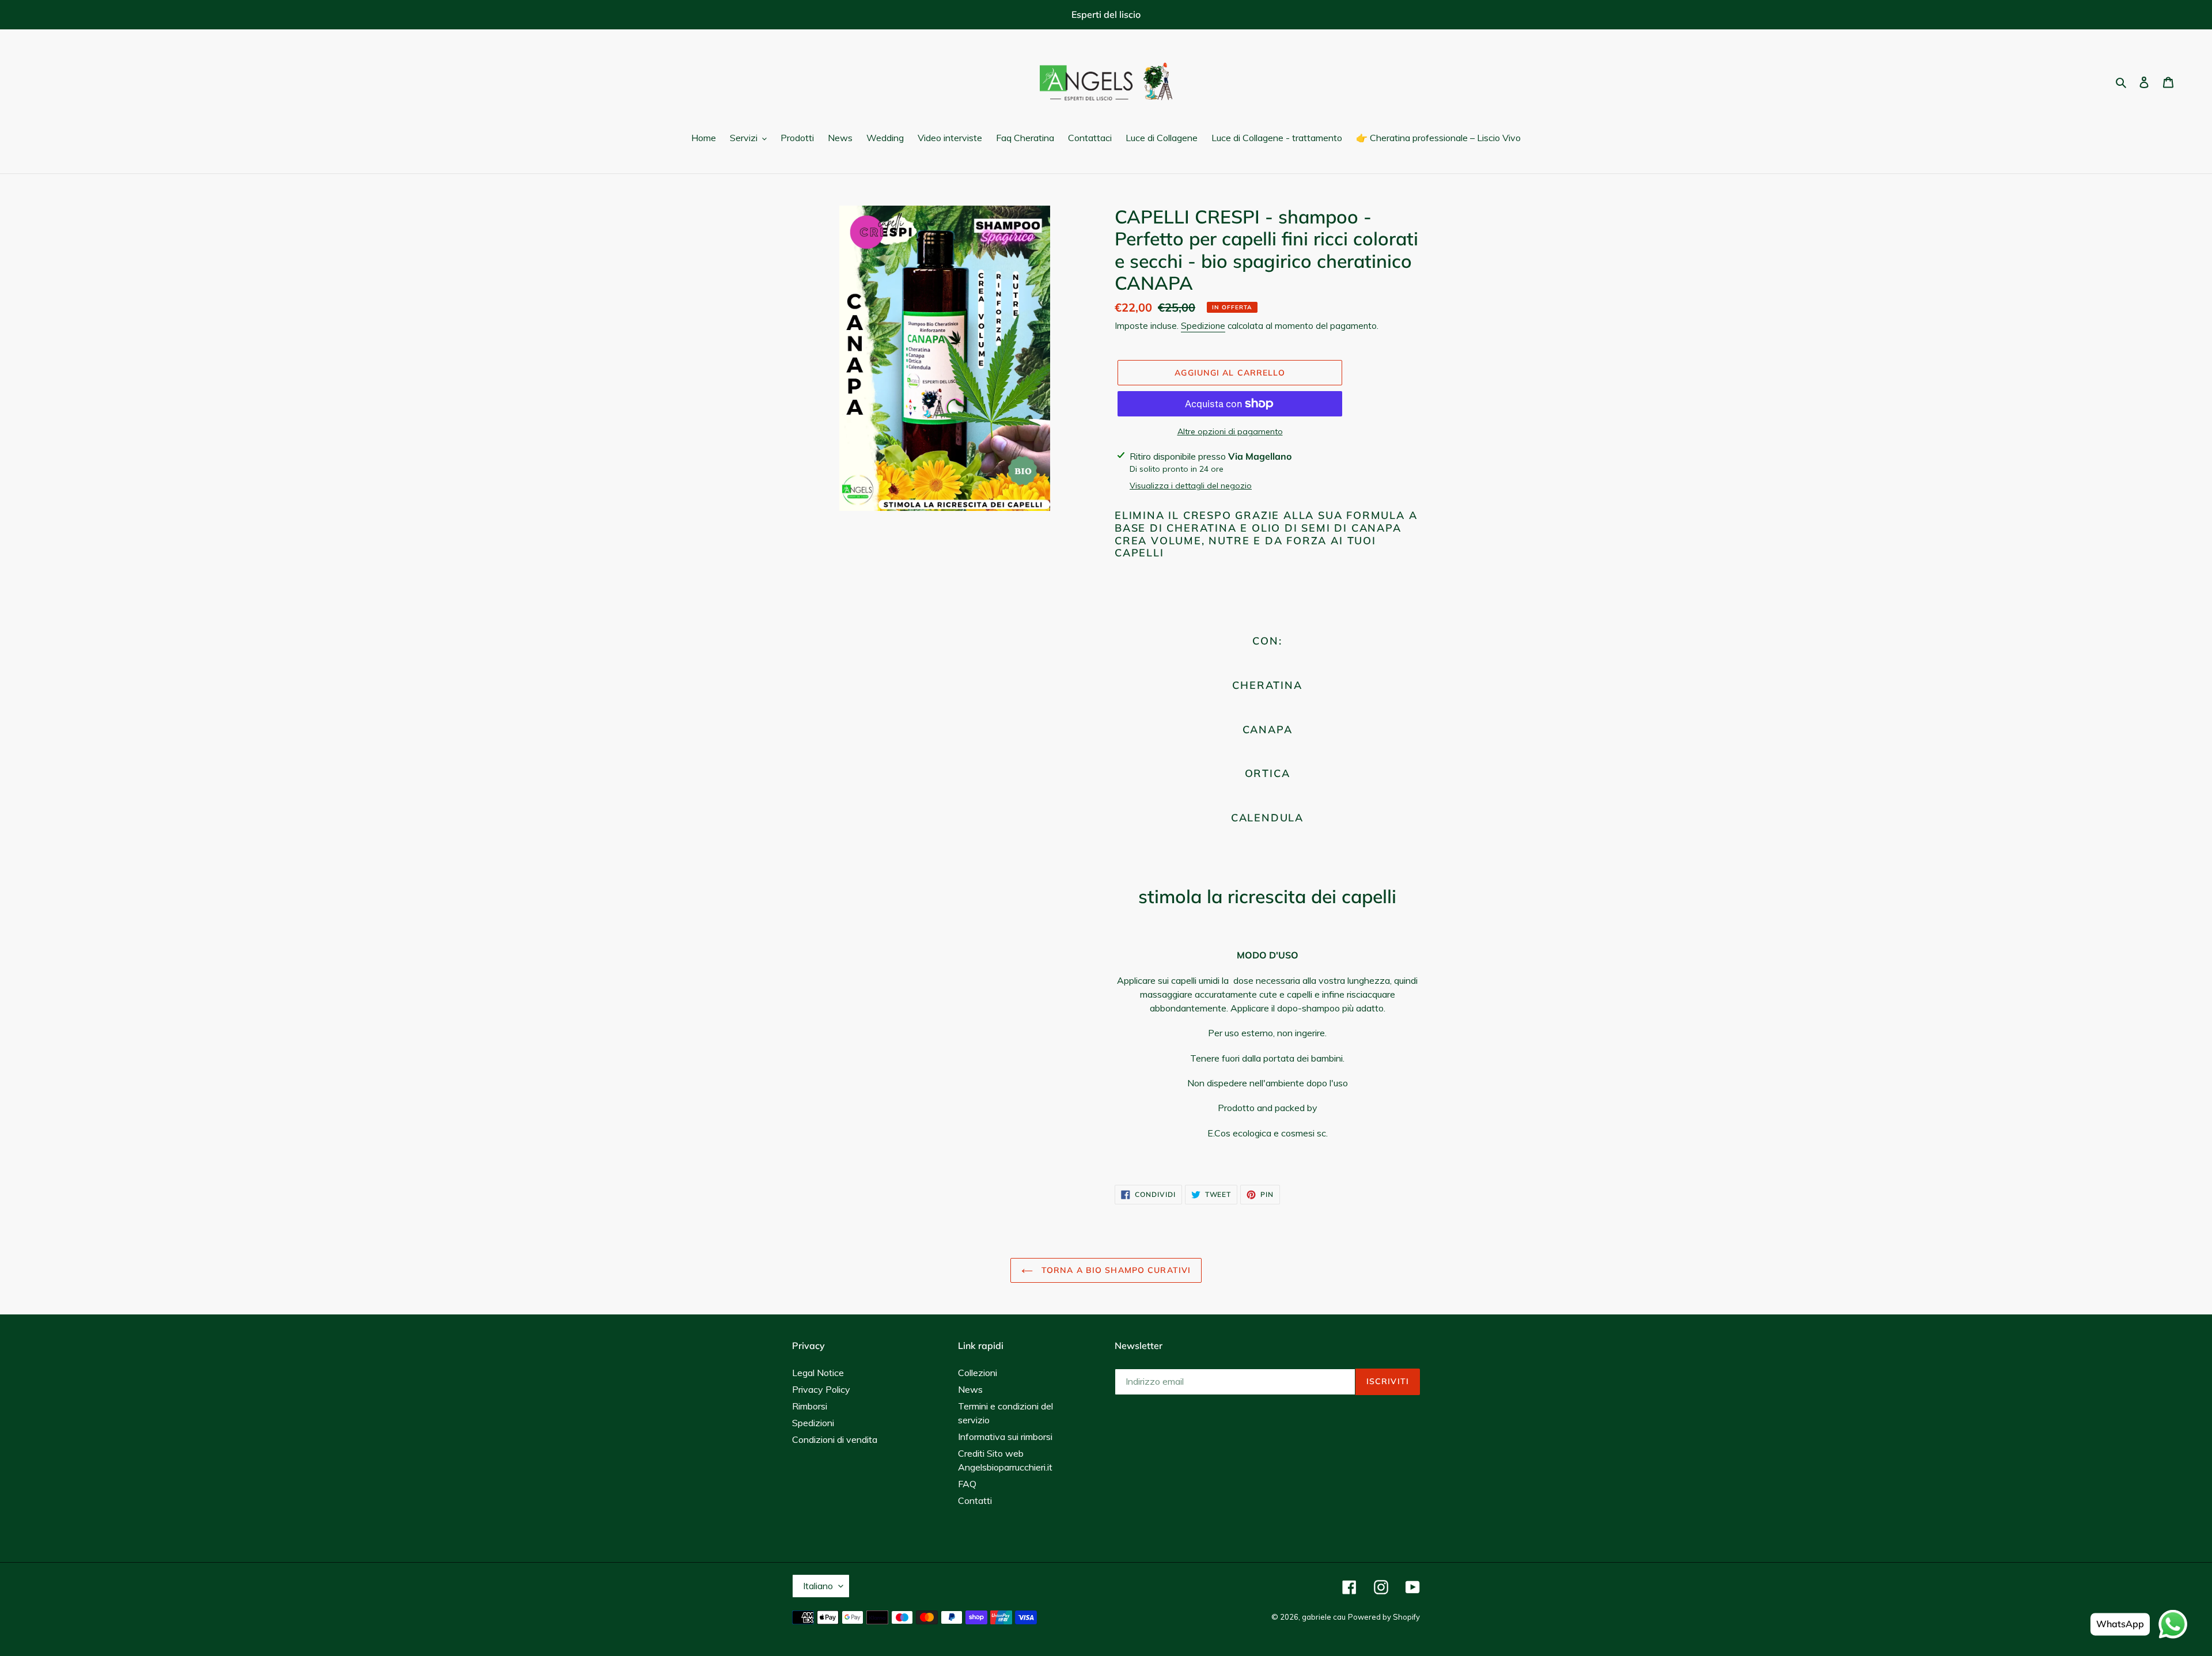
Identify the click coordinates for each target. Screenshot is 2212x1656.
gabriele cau (1324, 1617)
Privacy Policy (821, 1389)
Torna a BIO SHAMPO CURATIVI (1115, 1270)
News (970, 1389)
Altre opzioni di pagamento (1230, 431)
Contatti (975, 1500)
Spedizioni (813, 1423)
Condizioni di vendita (835, 1439)
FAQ (967, 1484)
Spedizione (1203, 326)
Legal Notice (818, 1373)
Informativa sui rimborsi (1005, 1437)
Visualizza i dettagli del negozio (1191, 486)
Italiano (818, 1586)
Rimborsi (810, 1406)
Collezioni (978, 1373)
